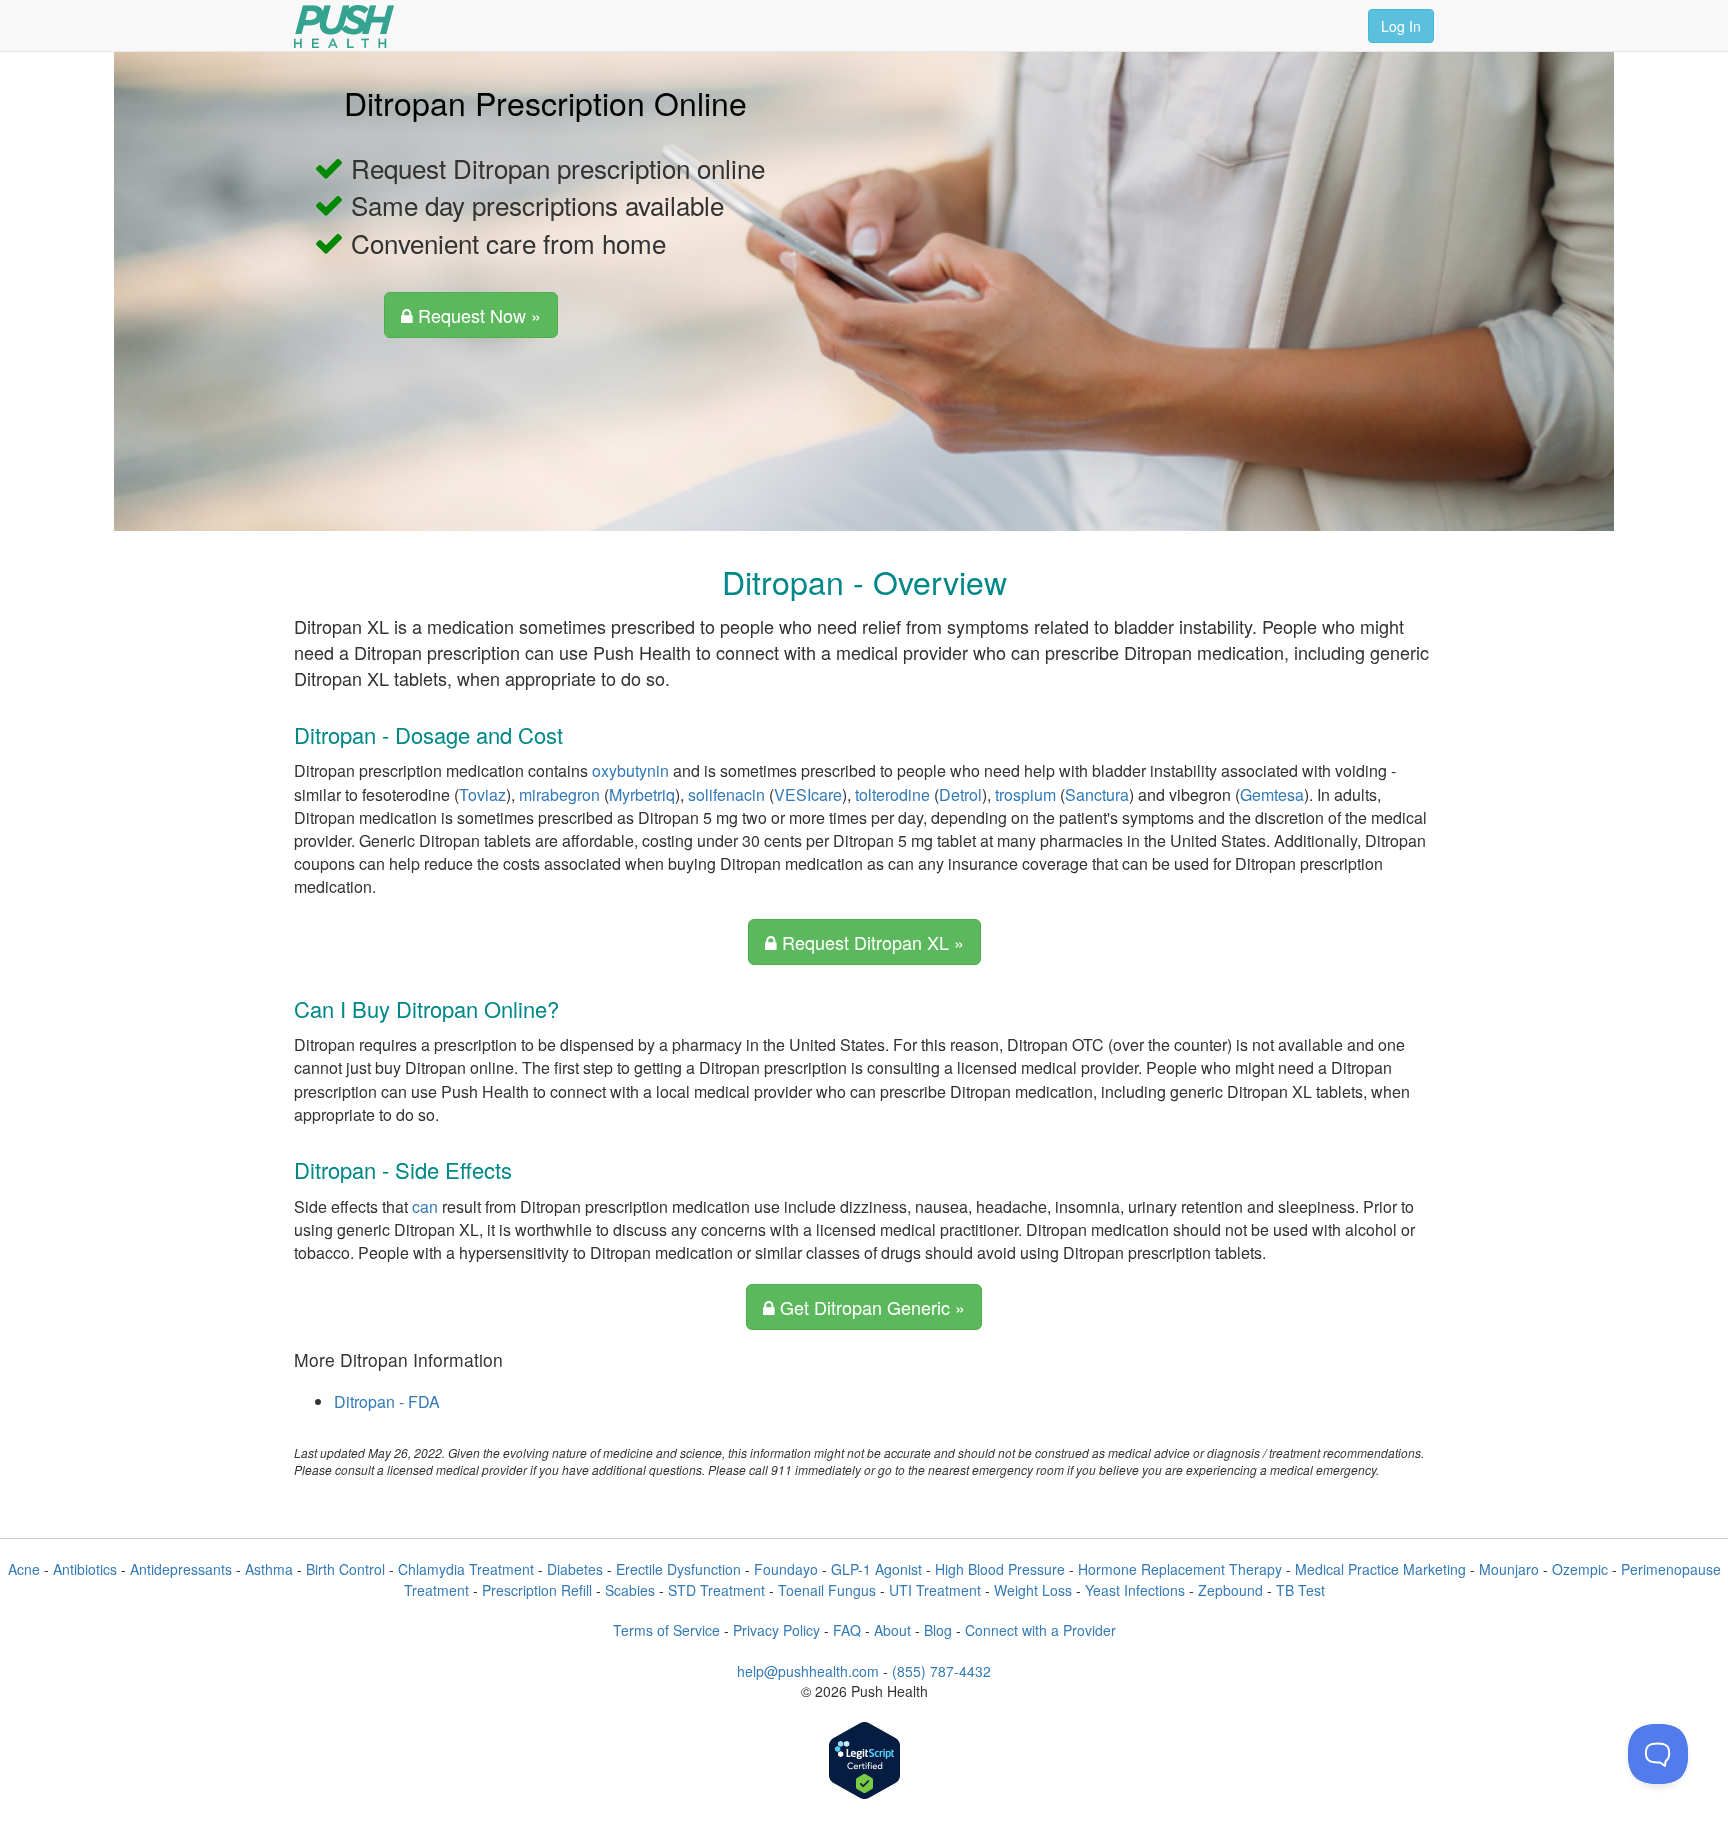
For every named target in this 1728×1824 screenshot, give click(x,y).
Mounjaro (1509, 1569)
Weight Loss (1033, 1590)
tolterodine (892, 794)
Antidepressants (181, 1569)
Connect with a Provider (1040, 1630)
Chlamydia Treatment (466, 1569)
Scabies (630, 1590)
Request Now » (477, 315)
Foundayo (786, 1569)
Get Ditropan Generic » (870, 1307)
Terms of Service (666, 1630)
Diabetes (575, 1569)
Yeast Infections (1135, 1590)
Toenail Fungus (827, 1590)
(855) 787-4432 (941, 1671)
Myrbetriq (642, 794)
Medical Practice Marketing (1380, 1569)
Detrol (960, 794)
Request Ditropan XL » (870, 942)
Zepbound (1230, 1590)
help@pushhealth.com (808, 1671)
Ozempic (1580, 1569)
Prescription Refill (537, 1590)
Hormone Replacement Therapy (1180, 1569)
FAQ (847, 1630)
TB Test (1300, 1590)
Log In (1401, 26)
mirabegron (559, 794)
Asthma (269, 1569)
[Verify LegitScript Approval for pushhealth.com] (864, 1762)
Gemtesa (1272, 794)
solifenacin (726, 794)
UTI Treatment (935, 1590)
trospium (1025, 794)
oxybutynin (630, 770)
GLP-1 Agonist (876, 1569)
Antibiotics (85, 1569)
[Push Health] (344, 26)
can (425, 1206)
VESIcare (808, 794)
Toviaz (482, 794)
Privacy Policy (776, 1630)
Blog (938, 1630)
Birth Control (345, 1569)
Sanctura (1097, 794)
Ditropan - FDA (387, 1401)
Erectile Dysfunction (678, 1569)
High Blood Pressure (1000, 1569)
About (892, 1630)
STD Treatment (716, 1590)
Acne (24, 1569)
